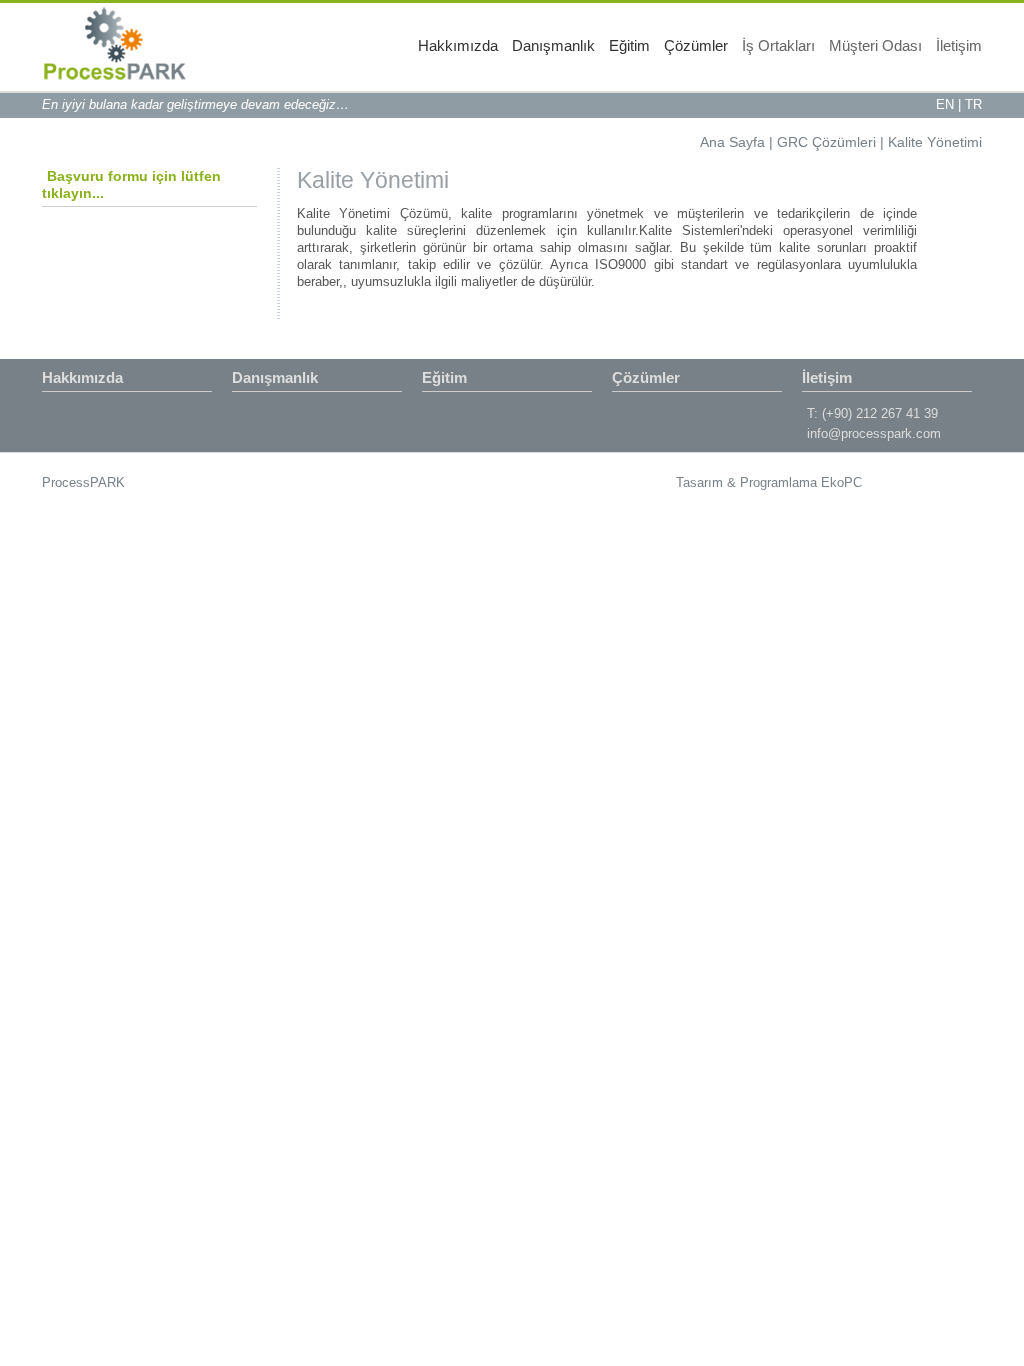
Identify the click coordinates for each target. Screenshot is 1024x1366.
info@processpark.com (874, 433)
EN (945, 104)
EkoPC (841, 482)
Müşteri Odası (875, 45)
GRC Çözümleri (826, 142)
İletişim (959, 45)
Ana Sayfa (732, 142)
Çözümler (696, 45)
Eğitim (629, 45)
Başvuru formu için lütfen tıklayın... (131, 184)
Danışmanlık (553, 45)
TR (973, 104)
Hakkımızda (458, 45)
